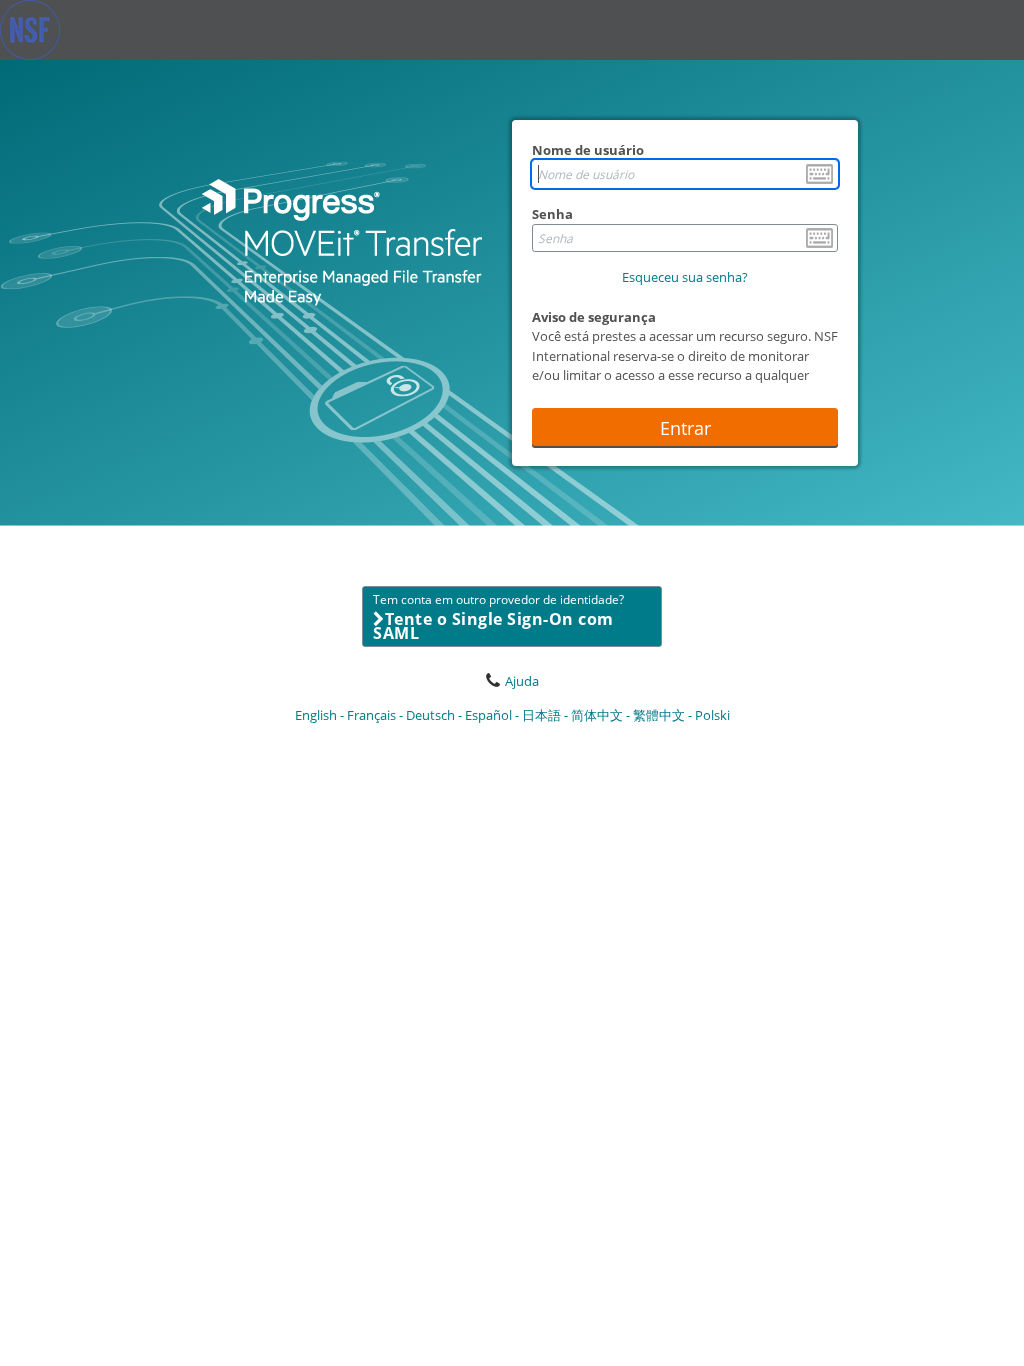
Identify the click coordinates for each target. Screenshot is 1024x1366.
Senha (552, 214)
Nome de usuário (588, 150)
